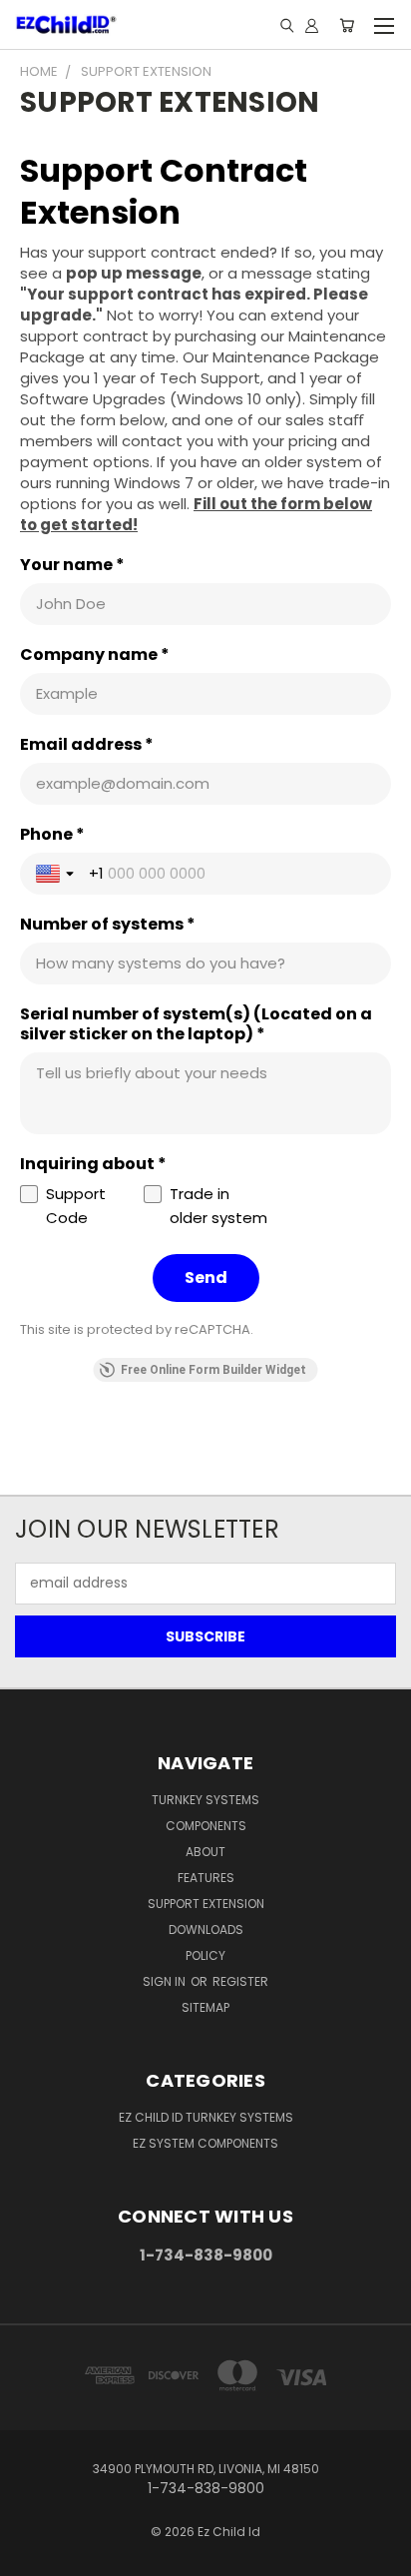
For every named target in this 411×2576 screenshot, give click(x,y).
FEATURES (206, 1878)
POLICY (205, 1955)
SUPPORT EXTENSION (206, 1904)
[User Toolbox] (312, 25)
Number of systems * (108, 925)
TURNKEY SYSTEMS (205, 1800)
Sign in (166, 1981)
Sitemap (205, 2007)
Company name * (95, 655)
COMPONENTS (206, 1826)
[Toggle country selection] (57, 874)
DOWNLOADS (206, 1930)
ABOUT (205, 1852)
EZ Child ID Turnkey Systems (206, 2117)
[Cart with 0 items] (347, 25)
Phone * (52, 835)
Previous (31, 2556)
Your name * (72, 565)
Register (240, 1981)
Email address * (87, 745)
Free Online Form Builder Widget (213, 1370)
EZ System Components (205, 2143)
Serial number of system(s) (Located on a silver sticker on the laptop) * (196, 1024)
